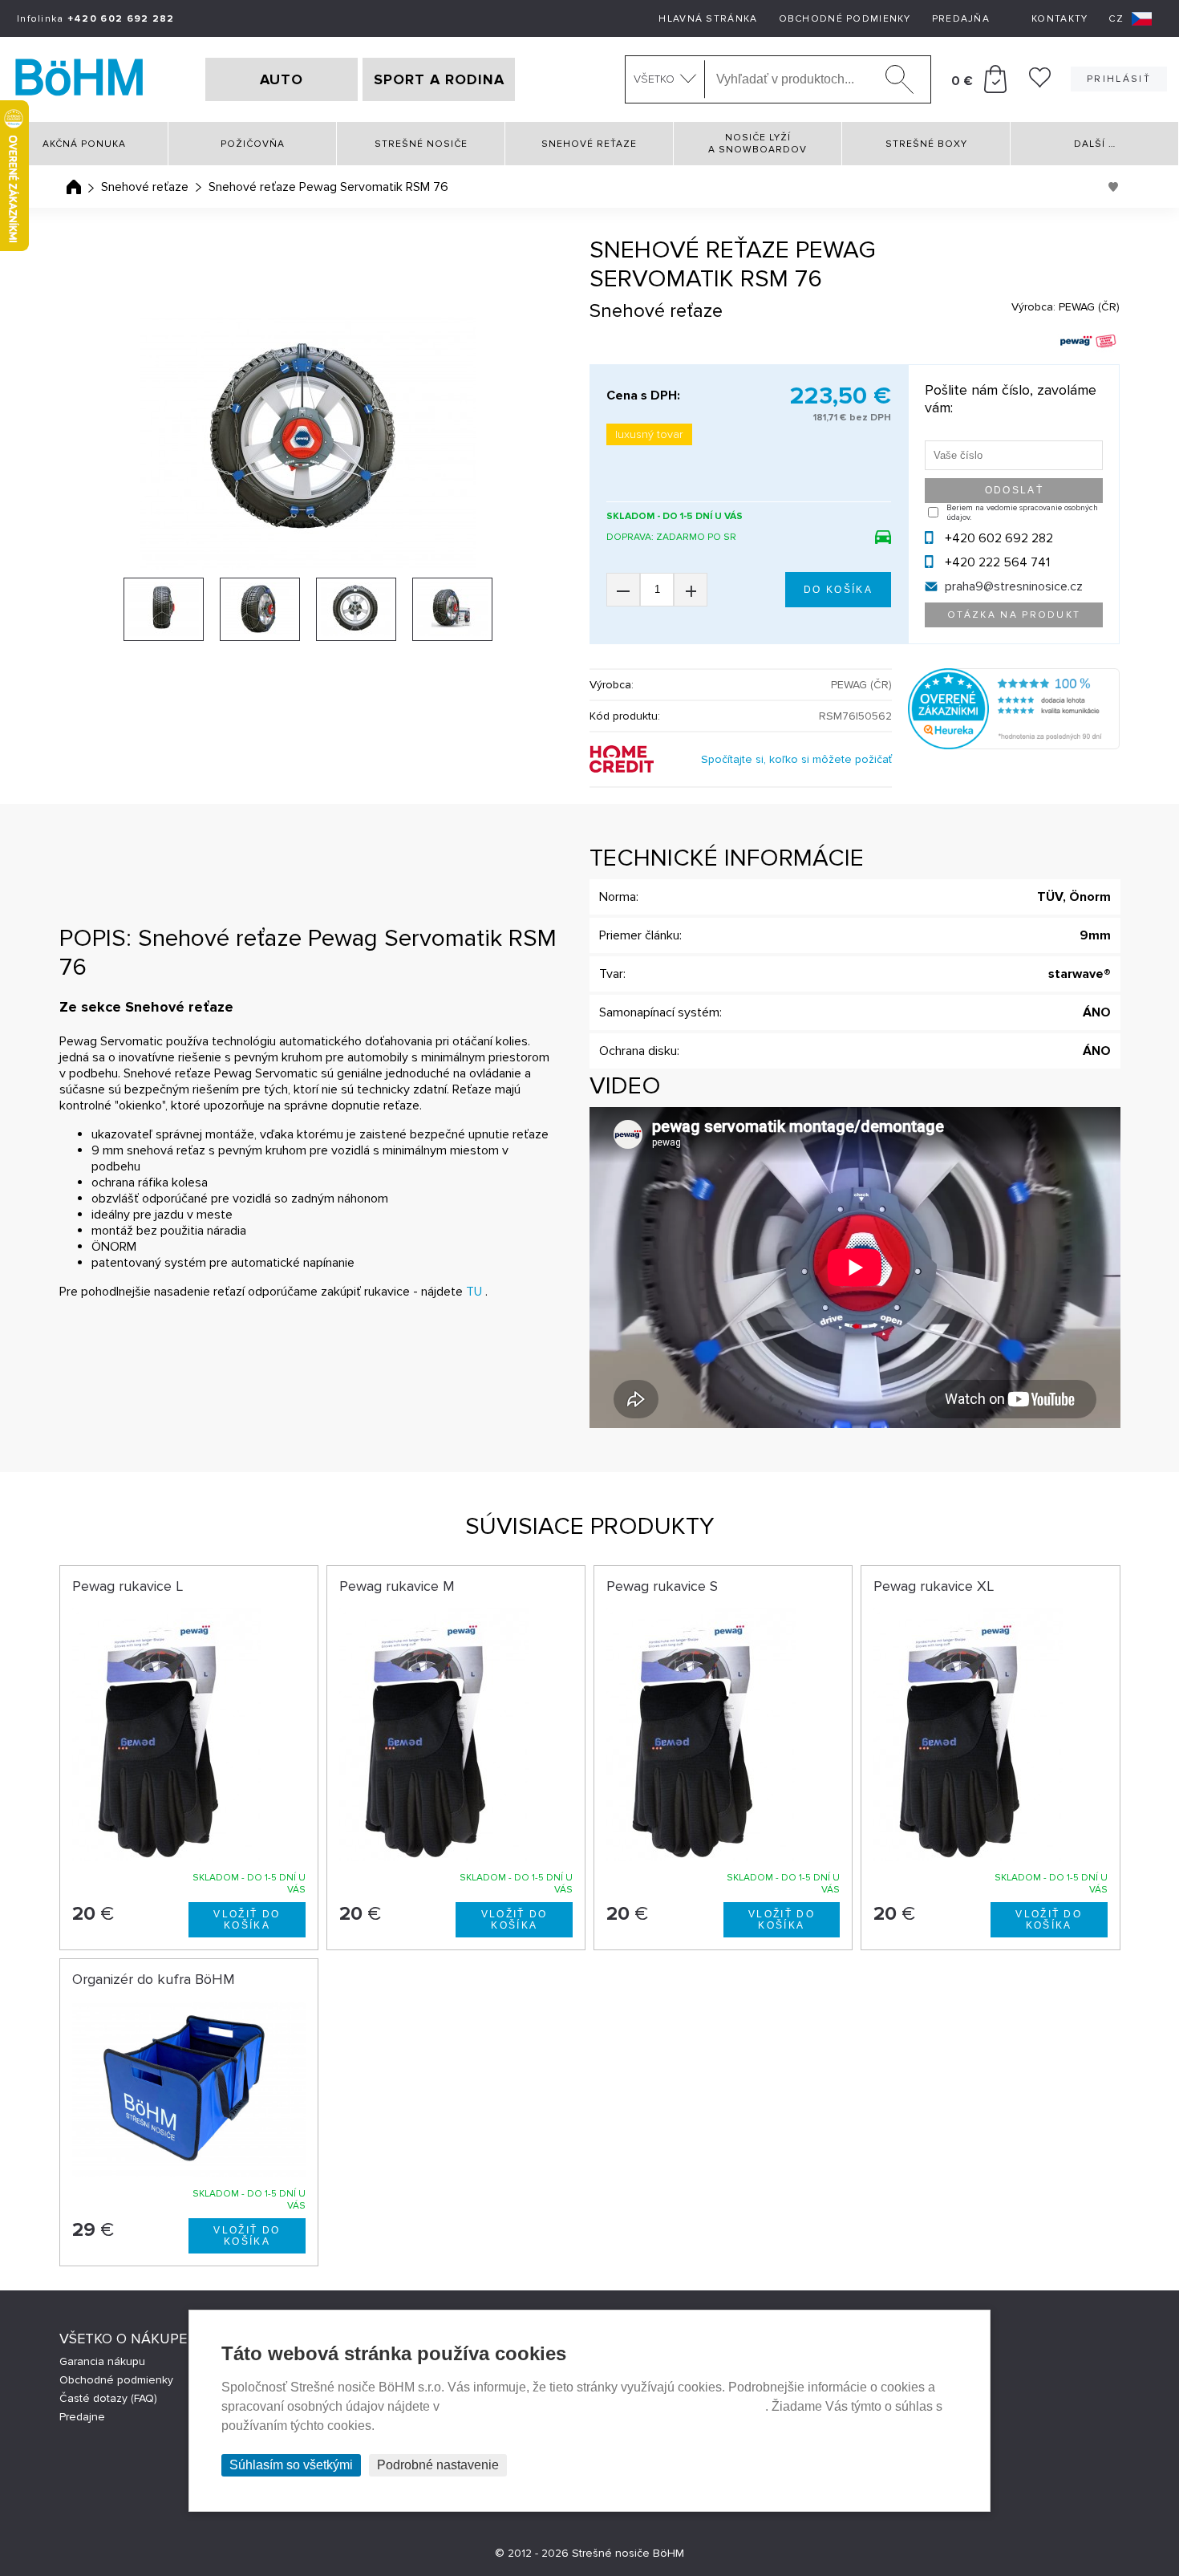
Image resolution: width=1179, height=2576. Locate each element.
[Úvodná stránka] (74, 187)
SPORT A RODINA (439, 79)
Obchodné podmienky (845, 19)
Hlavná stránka (708, 19)
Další (1095, 144)
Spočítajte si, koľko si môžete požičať (796, 759)
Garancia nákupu (102, 2361)
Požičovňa (253, 144)
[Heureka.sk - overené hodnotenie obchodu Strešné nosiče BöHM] (1014, 745)
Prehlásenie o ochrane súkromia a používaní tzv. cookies (604, 2406)
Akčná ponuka (84, 144)
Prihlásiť (1119, 79)
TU (474, 1292)
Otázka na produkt (1014, 615)
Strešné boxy (926, 144)
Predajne (82, 2417)
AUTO (282, 79)
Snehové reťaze (589, 144)
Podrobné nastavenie (438, 2465)
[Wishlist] (1040, 83)
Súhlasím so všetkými (291, 2465)
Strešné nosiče (421, 144)
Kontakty (1059, 19)
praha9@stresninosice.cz (1014, 586)
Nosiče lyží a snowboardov (758, 144)
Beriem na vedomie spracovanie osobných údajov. (1022, 513)
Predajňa (961, 19)
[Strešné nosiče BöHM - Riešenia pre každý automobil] (79, 79)
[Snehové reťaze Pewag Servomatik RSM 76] (309, 443)
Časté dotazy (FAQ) (108, 2398)
